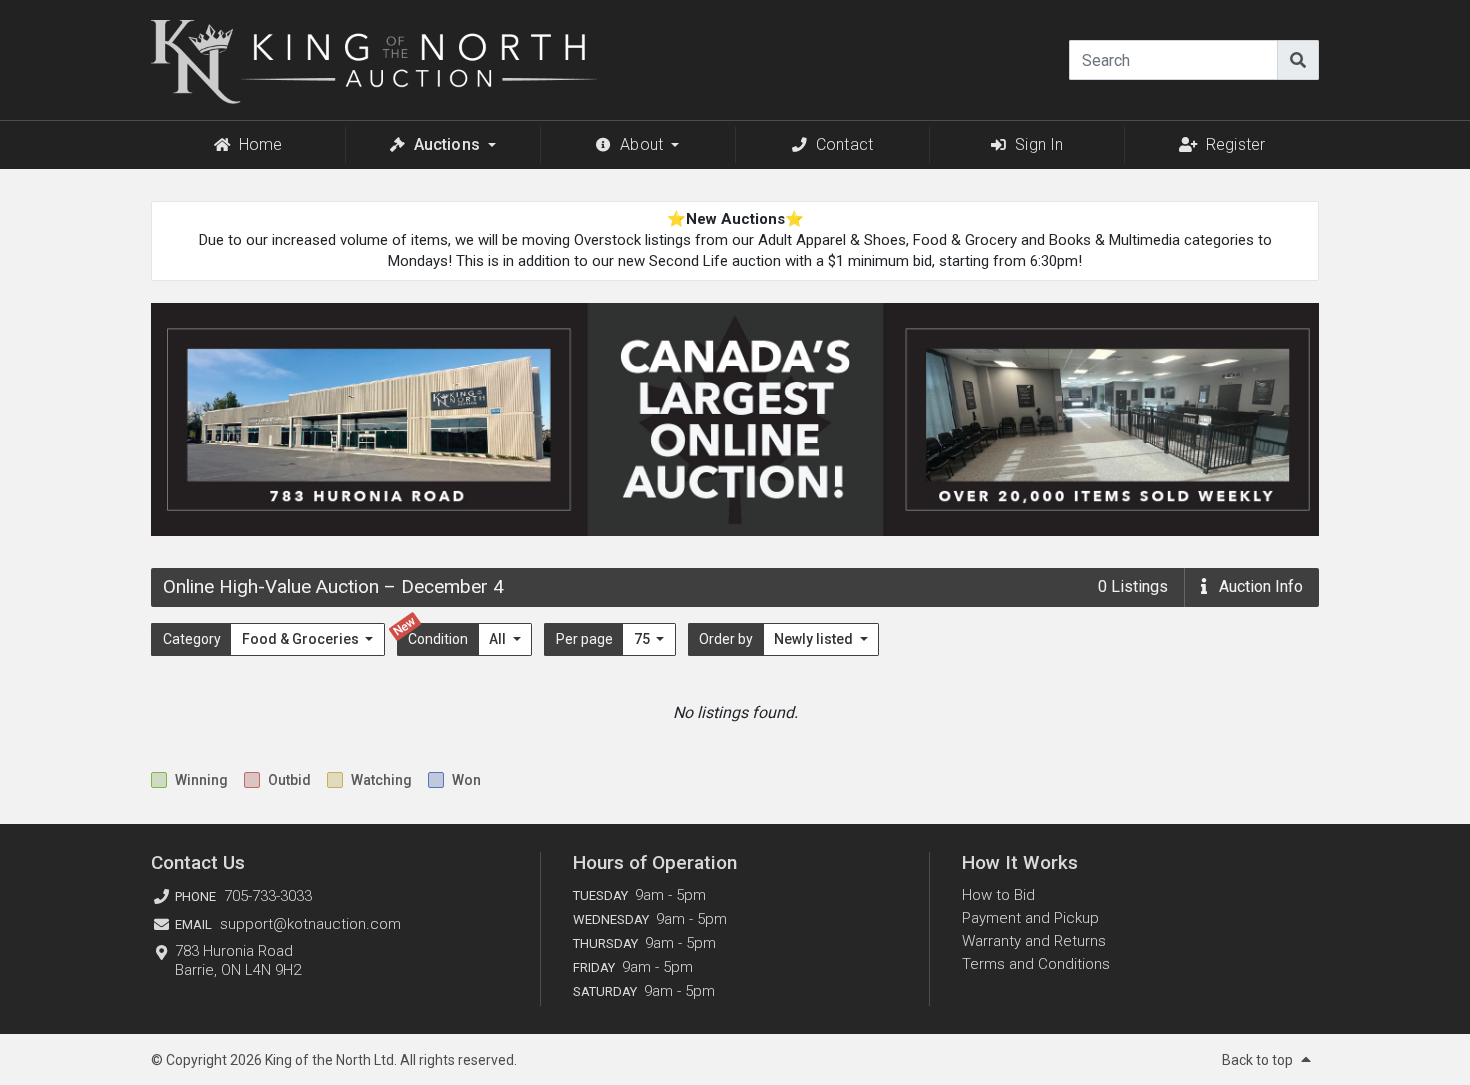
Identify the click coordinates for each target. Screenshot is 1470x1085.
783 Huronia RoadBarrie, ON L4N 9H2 (238, 960)
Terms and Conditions (1036, 964)
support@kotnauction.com (310, 924)
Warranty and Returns (1034, 941)
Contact (844, 144)
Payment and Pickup (1030, 918)
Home (261, 144)
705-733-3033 (268, 896)
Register (1235, 144)
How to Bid (998, 895)
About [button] (641, 144)
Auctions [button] (447, 144)
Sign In (1039, 144)
